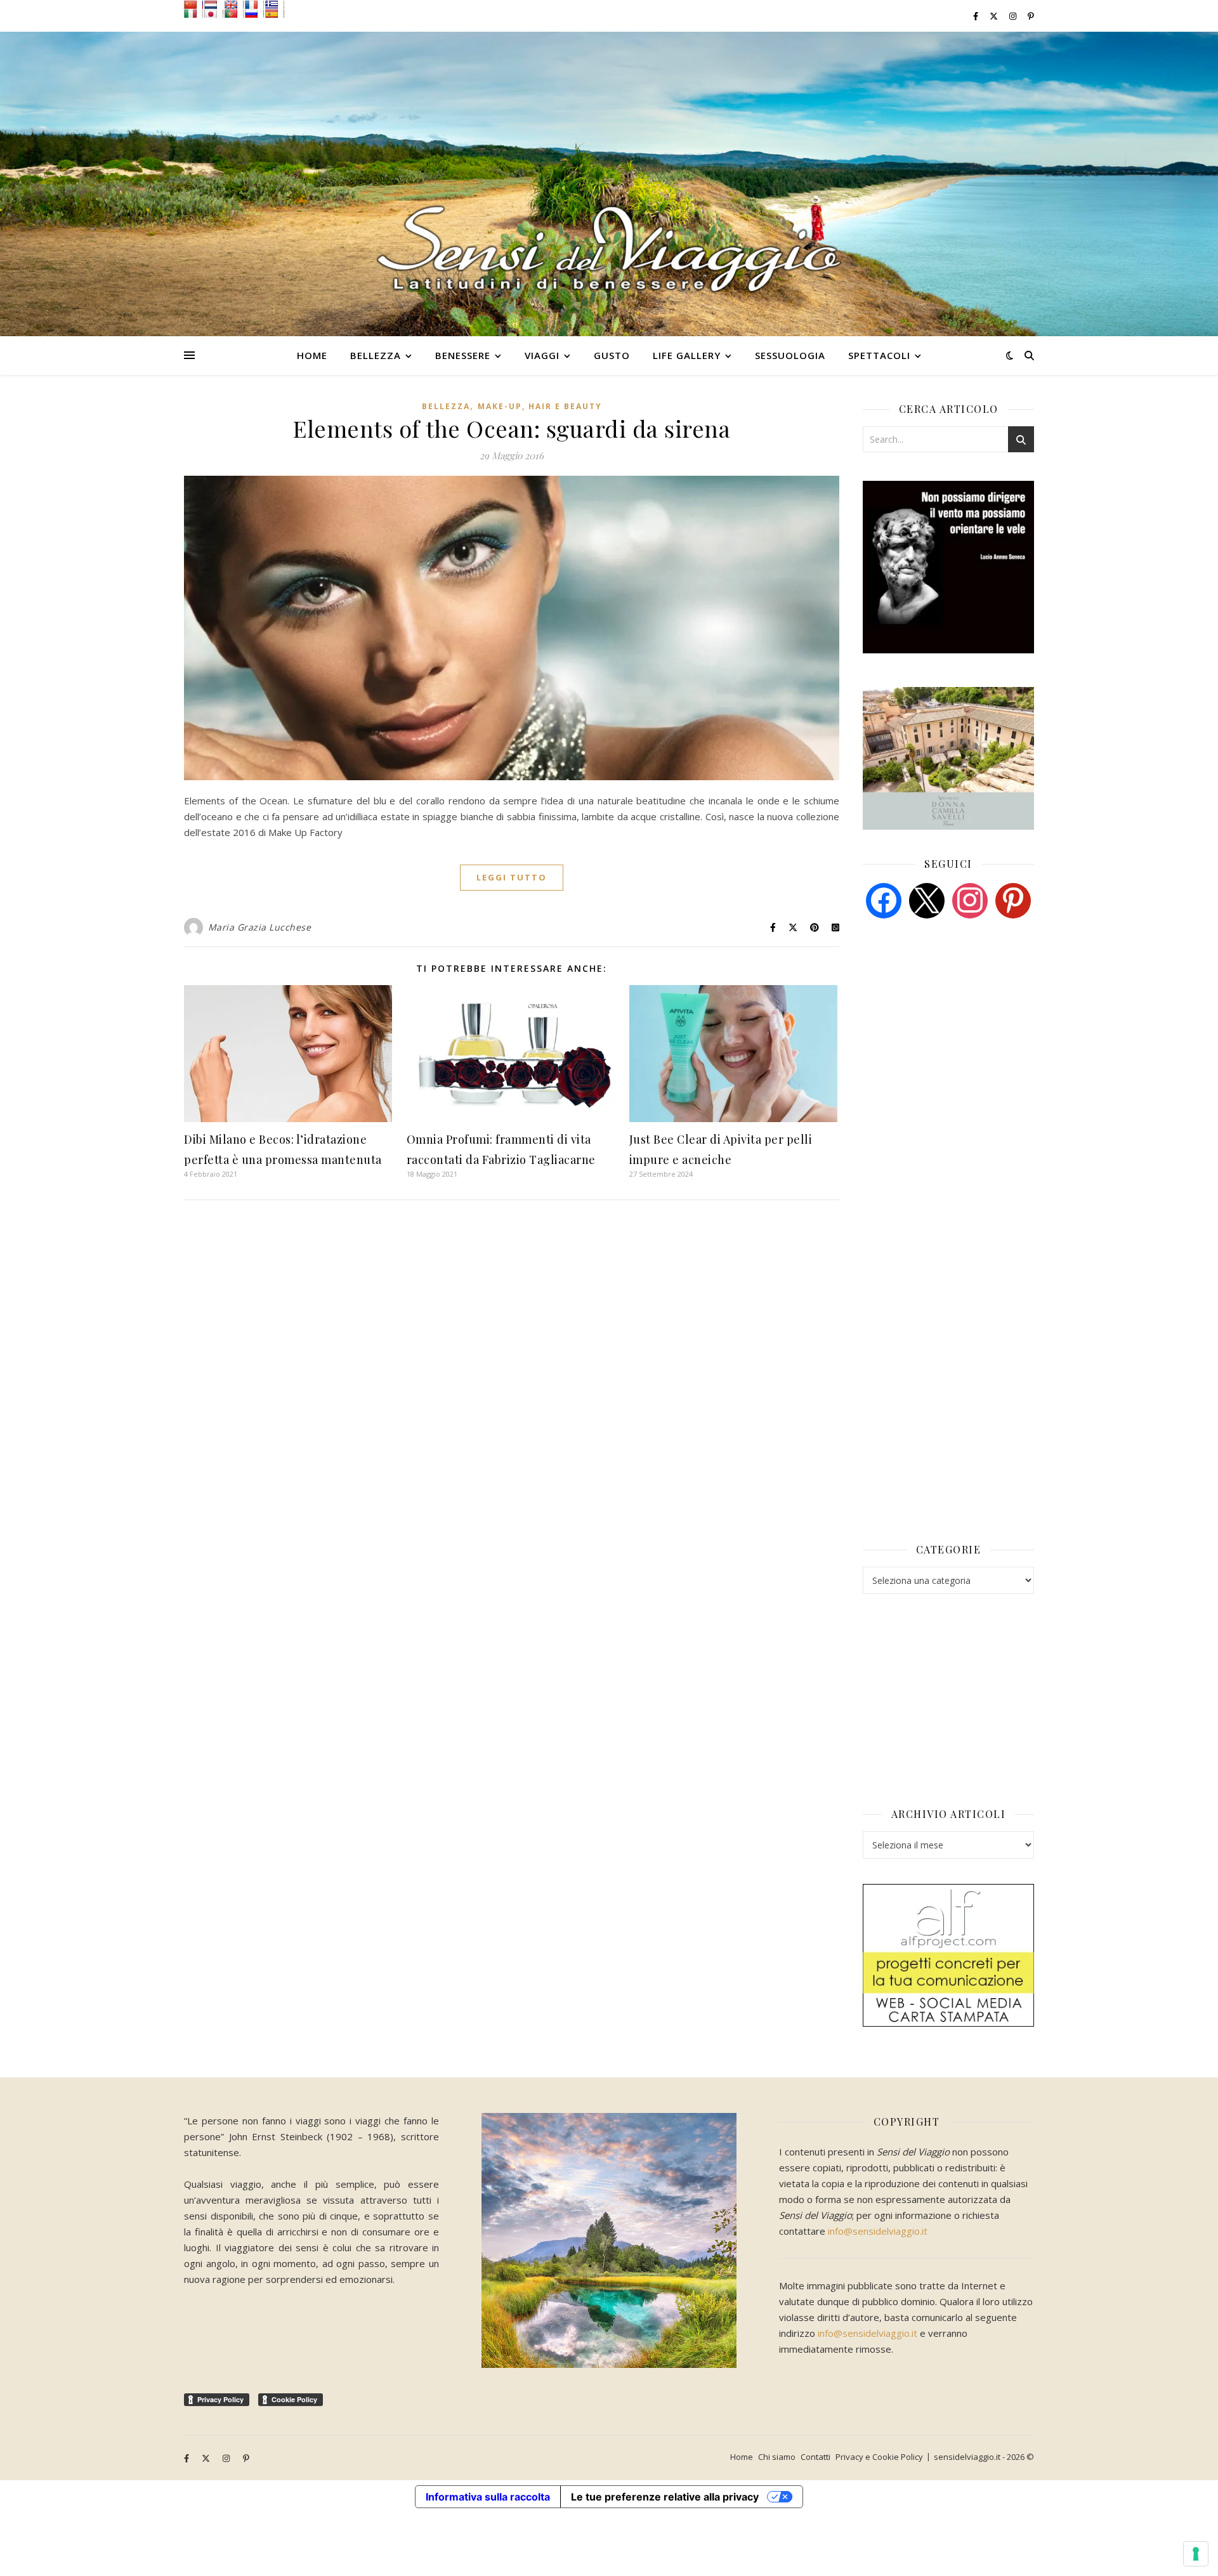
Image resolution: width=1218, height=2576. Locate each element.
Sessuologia (790, 355)
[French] (254, 4)
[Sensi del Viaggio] (609, 184)
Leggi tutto (512, 877)
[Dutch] (214, 4)
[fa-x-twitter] (995, 16)
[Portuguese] (234, 13)
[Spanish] (275, 13)
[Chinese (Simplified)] (193, 4)
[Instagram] (970, 899)
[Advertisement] (958, 1026)
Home (312, 355)
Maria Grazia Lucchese (260, 927)
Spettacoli (879, 355)
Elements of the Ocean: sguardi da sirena (512, 428)
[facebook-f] (977, 16)
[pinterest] (1013, 899)
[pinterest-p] (1031, 16)
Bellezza (376, 355)
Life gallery (687, 355)
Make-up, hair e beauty (540, 406)
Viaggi (542, 355)
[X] (927, 899)
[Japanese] (214, 13)
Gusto (612, 355)
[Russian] (254, 13)
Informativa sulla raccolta (488, 2497)
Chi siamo (777, 2457)
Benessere (463, 355)
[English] (234, 4)
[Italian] (193, 13)
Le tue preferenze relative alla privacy (665, 2497)
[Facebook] (884, 899)
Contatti (815, 2457)
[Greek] (275, 4)
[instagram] (1014, 16)
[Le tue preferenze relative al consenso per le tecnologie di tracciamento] (1196, 2554)
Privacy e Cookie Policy (879, 2457)
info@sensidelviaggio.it (878, 2231)
